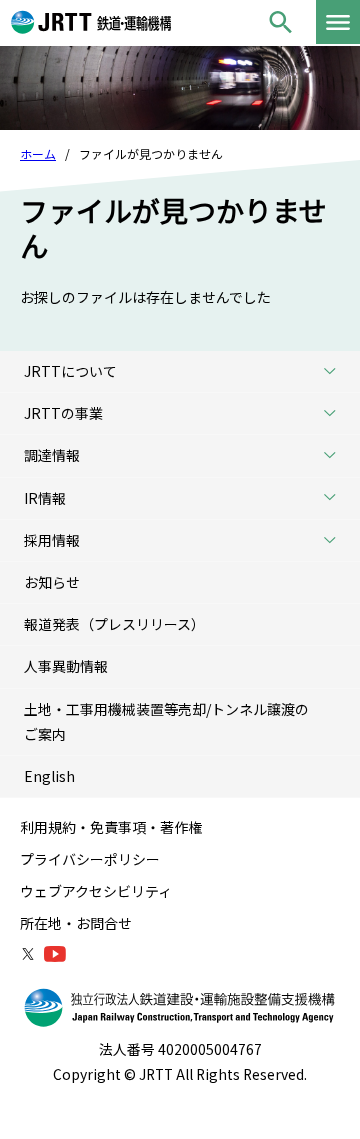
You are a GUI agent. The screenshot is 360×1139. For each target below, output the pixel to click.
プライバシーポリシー (90, 859)
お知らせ (52, 582)
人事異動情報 (66, 666)
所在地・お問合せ (76, 923)
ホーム (38, 153)
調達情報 (52, 455)
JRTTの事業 (63, 413)
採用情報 (52, 540)
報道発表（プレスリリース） (114, 624)
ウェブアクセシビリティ (96, 891)
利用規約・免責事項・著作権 (111, 827)
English (49, 776)
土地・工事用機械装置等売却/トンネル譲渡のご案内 (166, 721)
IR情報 (45, 498)
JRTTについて (70, 371)
